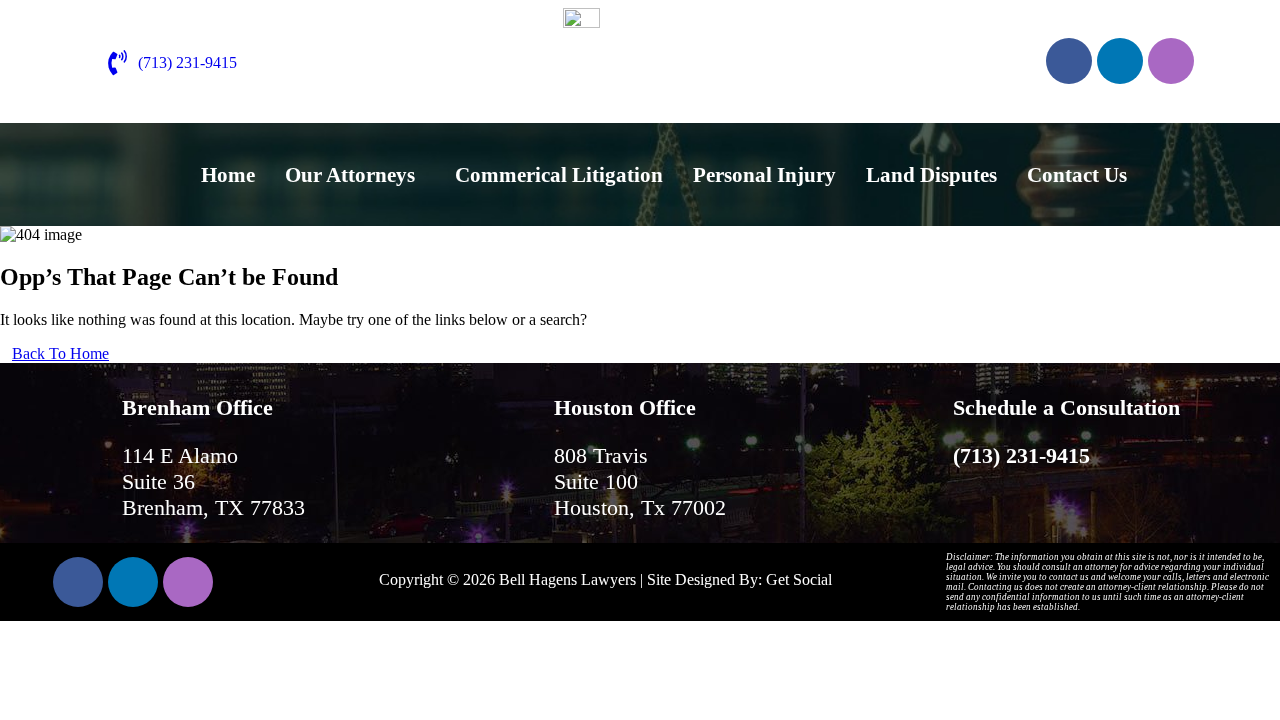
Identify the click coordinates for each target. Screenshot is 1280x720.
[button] (355, 175)
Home (228, 175)
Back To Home (60, 353)
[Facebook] (1069, 61)
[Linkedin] (1120, 61)
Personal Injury (764, 175)
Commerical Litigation (559, 175)
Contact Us (1077, 175)
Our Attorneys (350, 175)
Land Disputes (931, 175)
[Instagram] (1171, 61)
